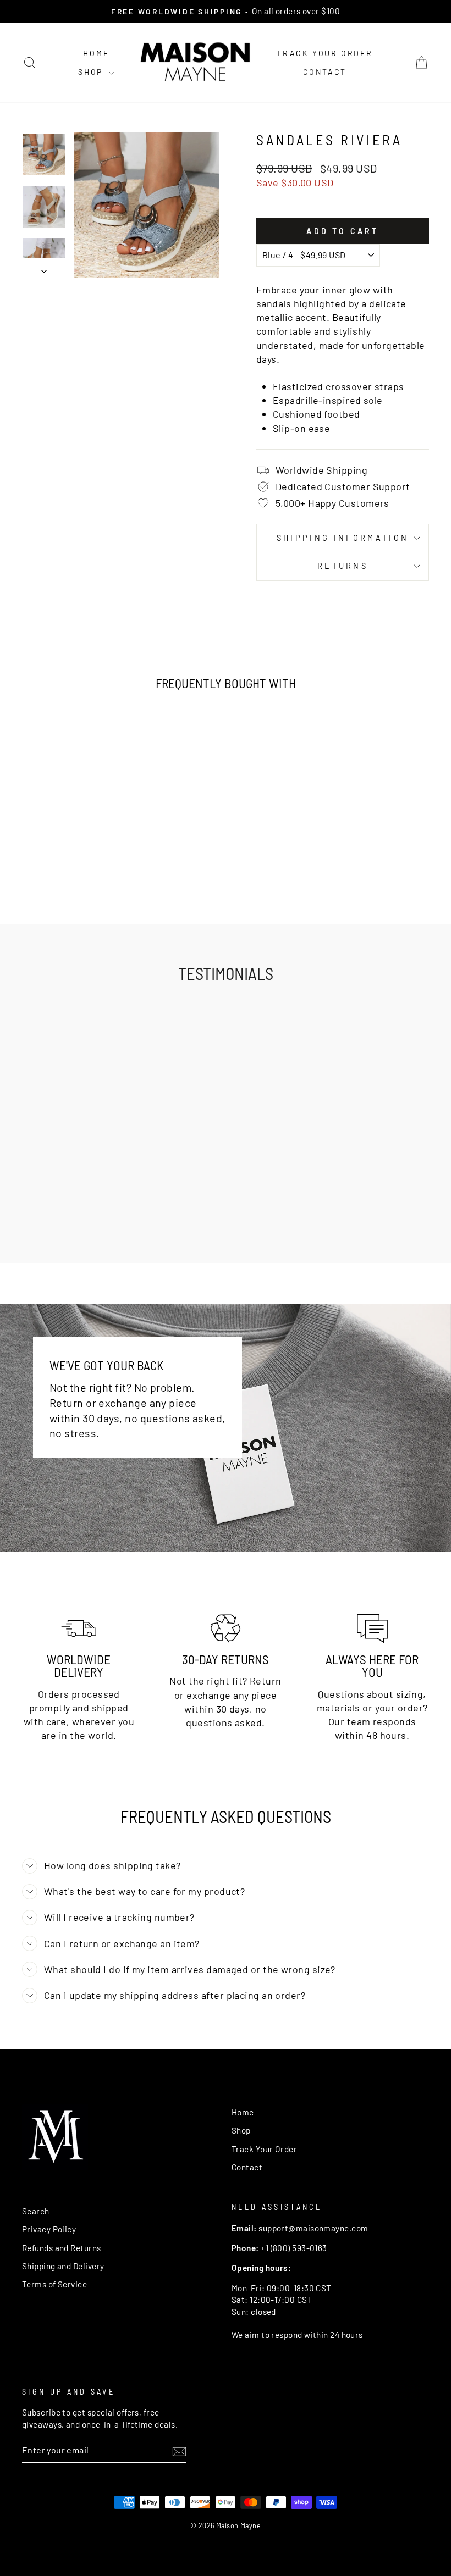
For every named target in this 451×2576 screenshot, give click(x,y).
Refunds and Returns (62, 2248)
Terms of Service (54, 2284)
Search (36, 2211)
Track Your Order (325, 53)
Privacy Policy (49, 2229)
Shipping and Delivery (63, 2266)
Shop (92, 72)
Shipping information (343, 538)
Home (96, 53)
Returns (343, 566)
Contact (325, 72)
